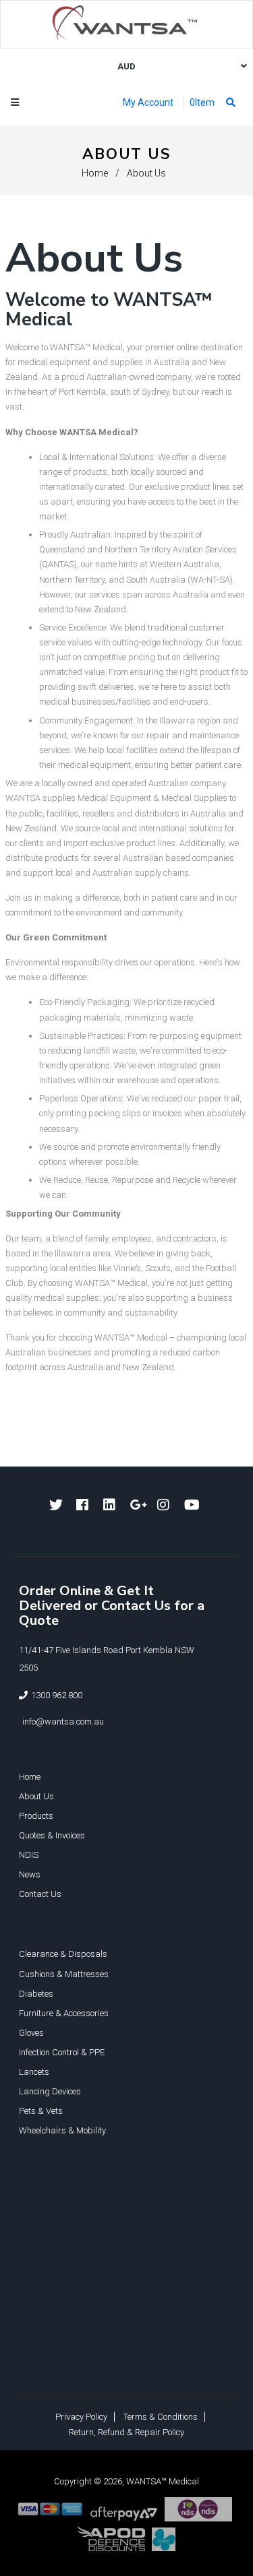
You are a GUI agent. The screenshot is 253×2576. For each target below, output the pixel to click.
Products (36, 1816)
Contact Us (40, 1894)
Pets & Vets (41, 2111)
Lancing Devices (50, 2091)
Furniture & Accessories (64, 2013)
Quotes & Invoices (52, 1835)
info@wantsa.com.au (63, 1721)
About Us (36, 1796)
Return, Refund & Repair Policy (126, 2432)
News (30, 1874)
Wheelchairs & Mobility (62, 2130)
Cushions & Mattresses (64, 1974)
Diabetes (36, 1994)
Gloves (31, 2033)
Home (95, 173)
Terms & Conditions (161, 2417)
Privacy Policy (81, 2417)
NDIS (29, 1855)
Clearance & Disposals (63, 1954)
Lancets (34, 2072)
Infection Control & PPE (62, 2052)
